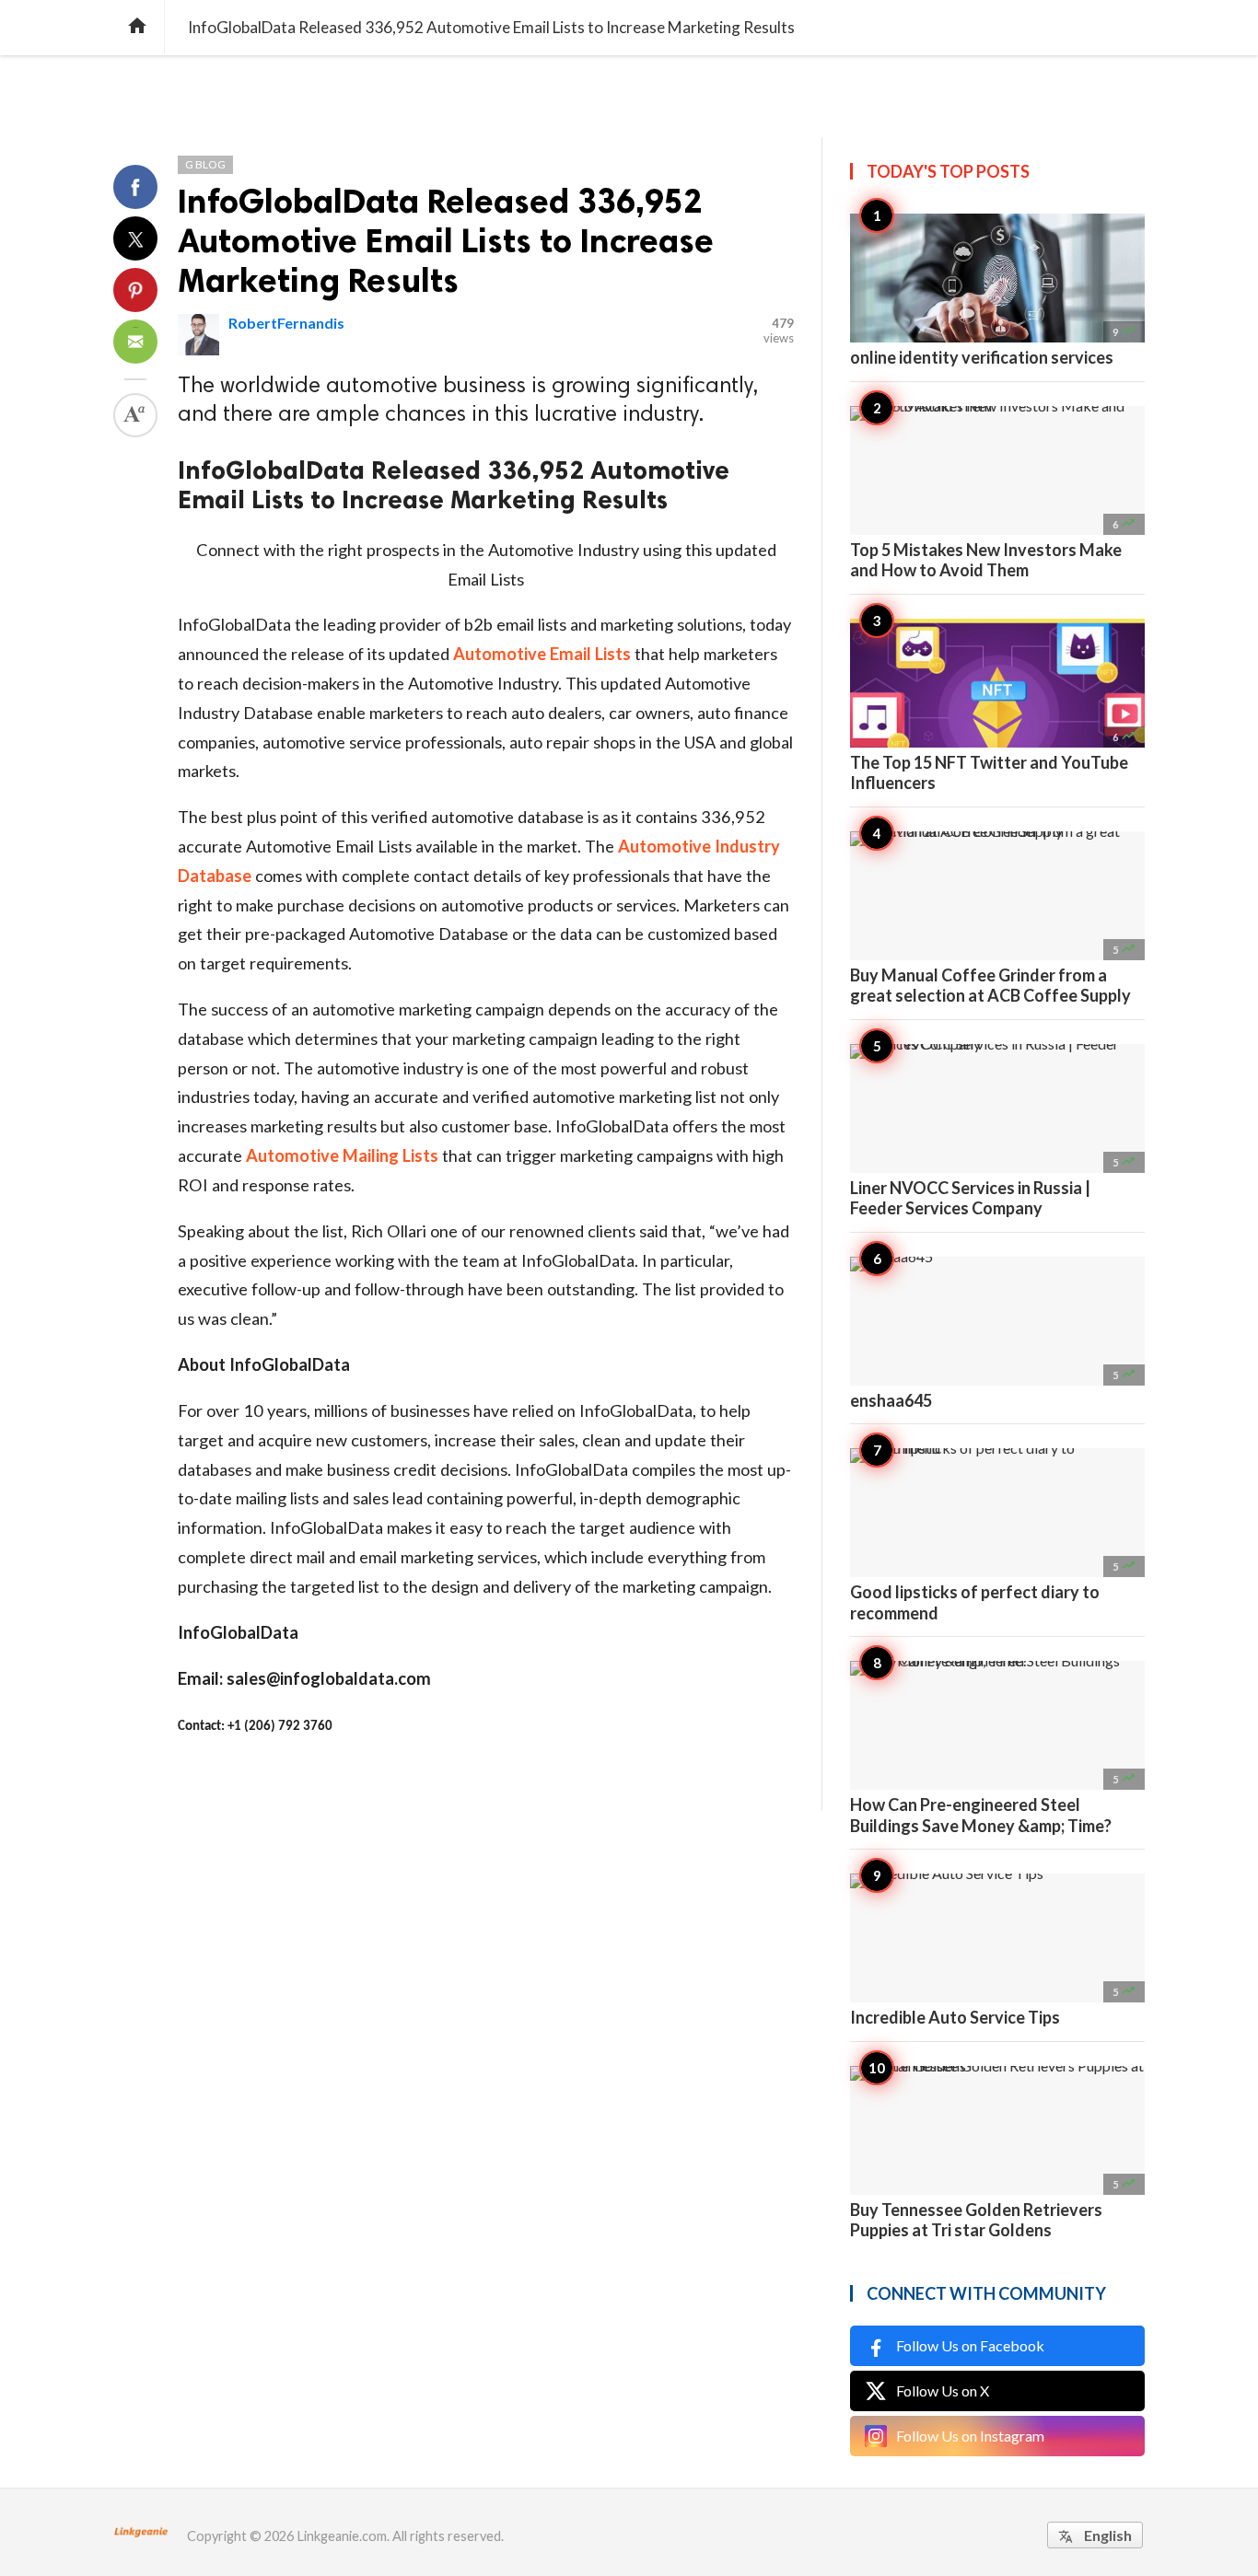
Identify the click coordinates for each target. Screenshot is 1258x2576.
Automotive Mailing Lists (342, 1155)
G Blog (205, 164)
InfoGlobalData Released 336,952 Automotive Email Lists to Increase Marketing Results (446, 241)
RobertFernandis (286, 323)
